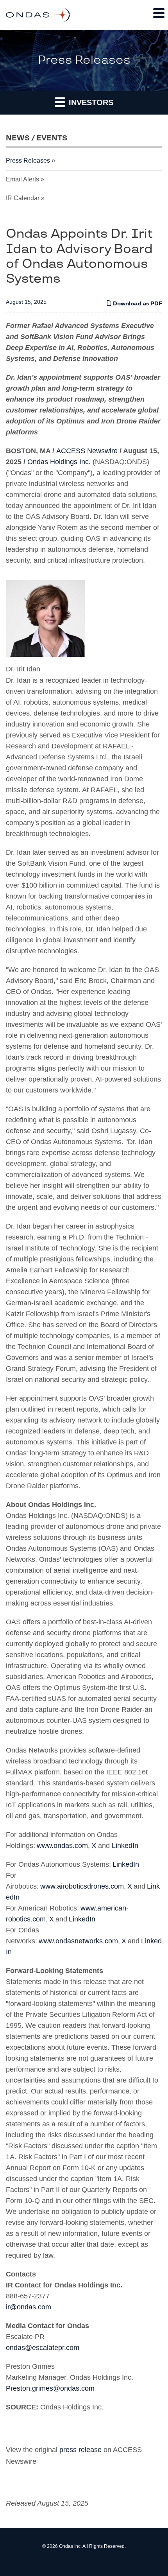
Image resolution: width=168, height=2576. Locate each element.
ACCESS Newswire (87, 451)
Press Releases (28, 161)
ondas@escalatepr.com (43, 2348)
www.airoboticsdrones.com (82, 1886)
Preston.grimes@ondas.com (50, 2388)
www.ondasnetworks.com (78, 1941)
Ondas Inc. (70, 2546)
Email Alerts (22, 179)
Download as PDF (137, 304)
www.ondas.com (62, 1846)
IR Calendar (23, 198)
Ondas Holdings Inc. (59, 462)
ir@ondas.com (29, 2307)
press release (80, 2450)
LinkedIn (125, 1846)
